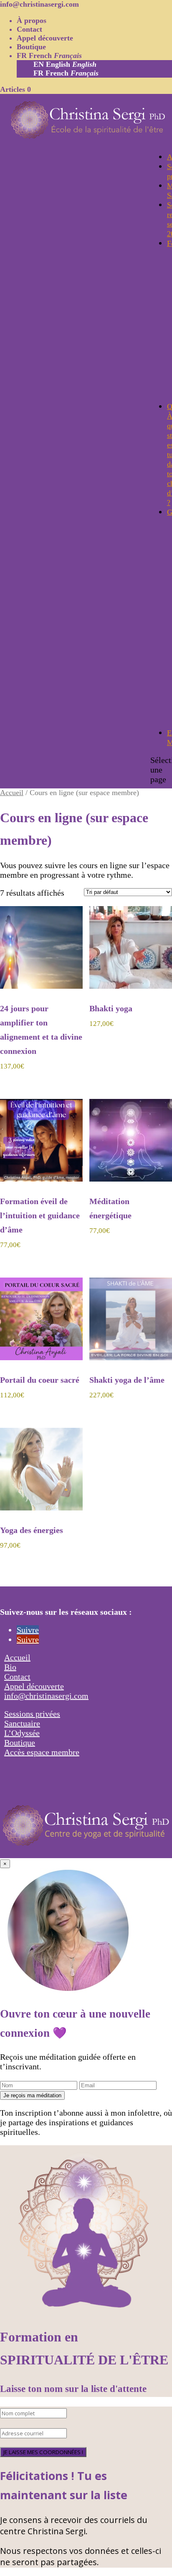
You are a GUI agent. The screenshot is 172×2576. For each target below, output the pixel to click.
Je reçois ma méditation (32, 2095)
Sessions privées (32, 1714)
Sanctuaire (22, 1723)
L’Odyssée (22, 1733)
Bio (10, 1667)
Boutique (31, 47)
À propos (32, 20)
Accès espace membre (42, 1752)
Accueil (12, 793)
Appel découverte (45, 38)
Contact (29, 29)
